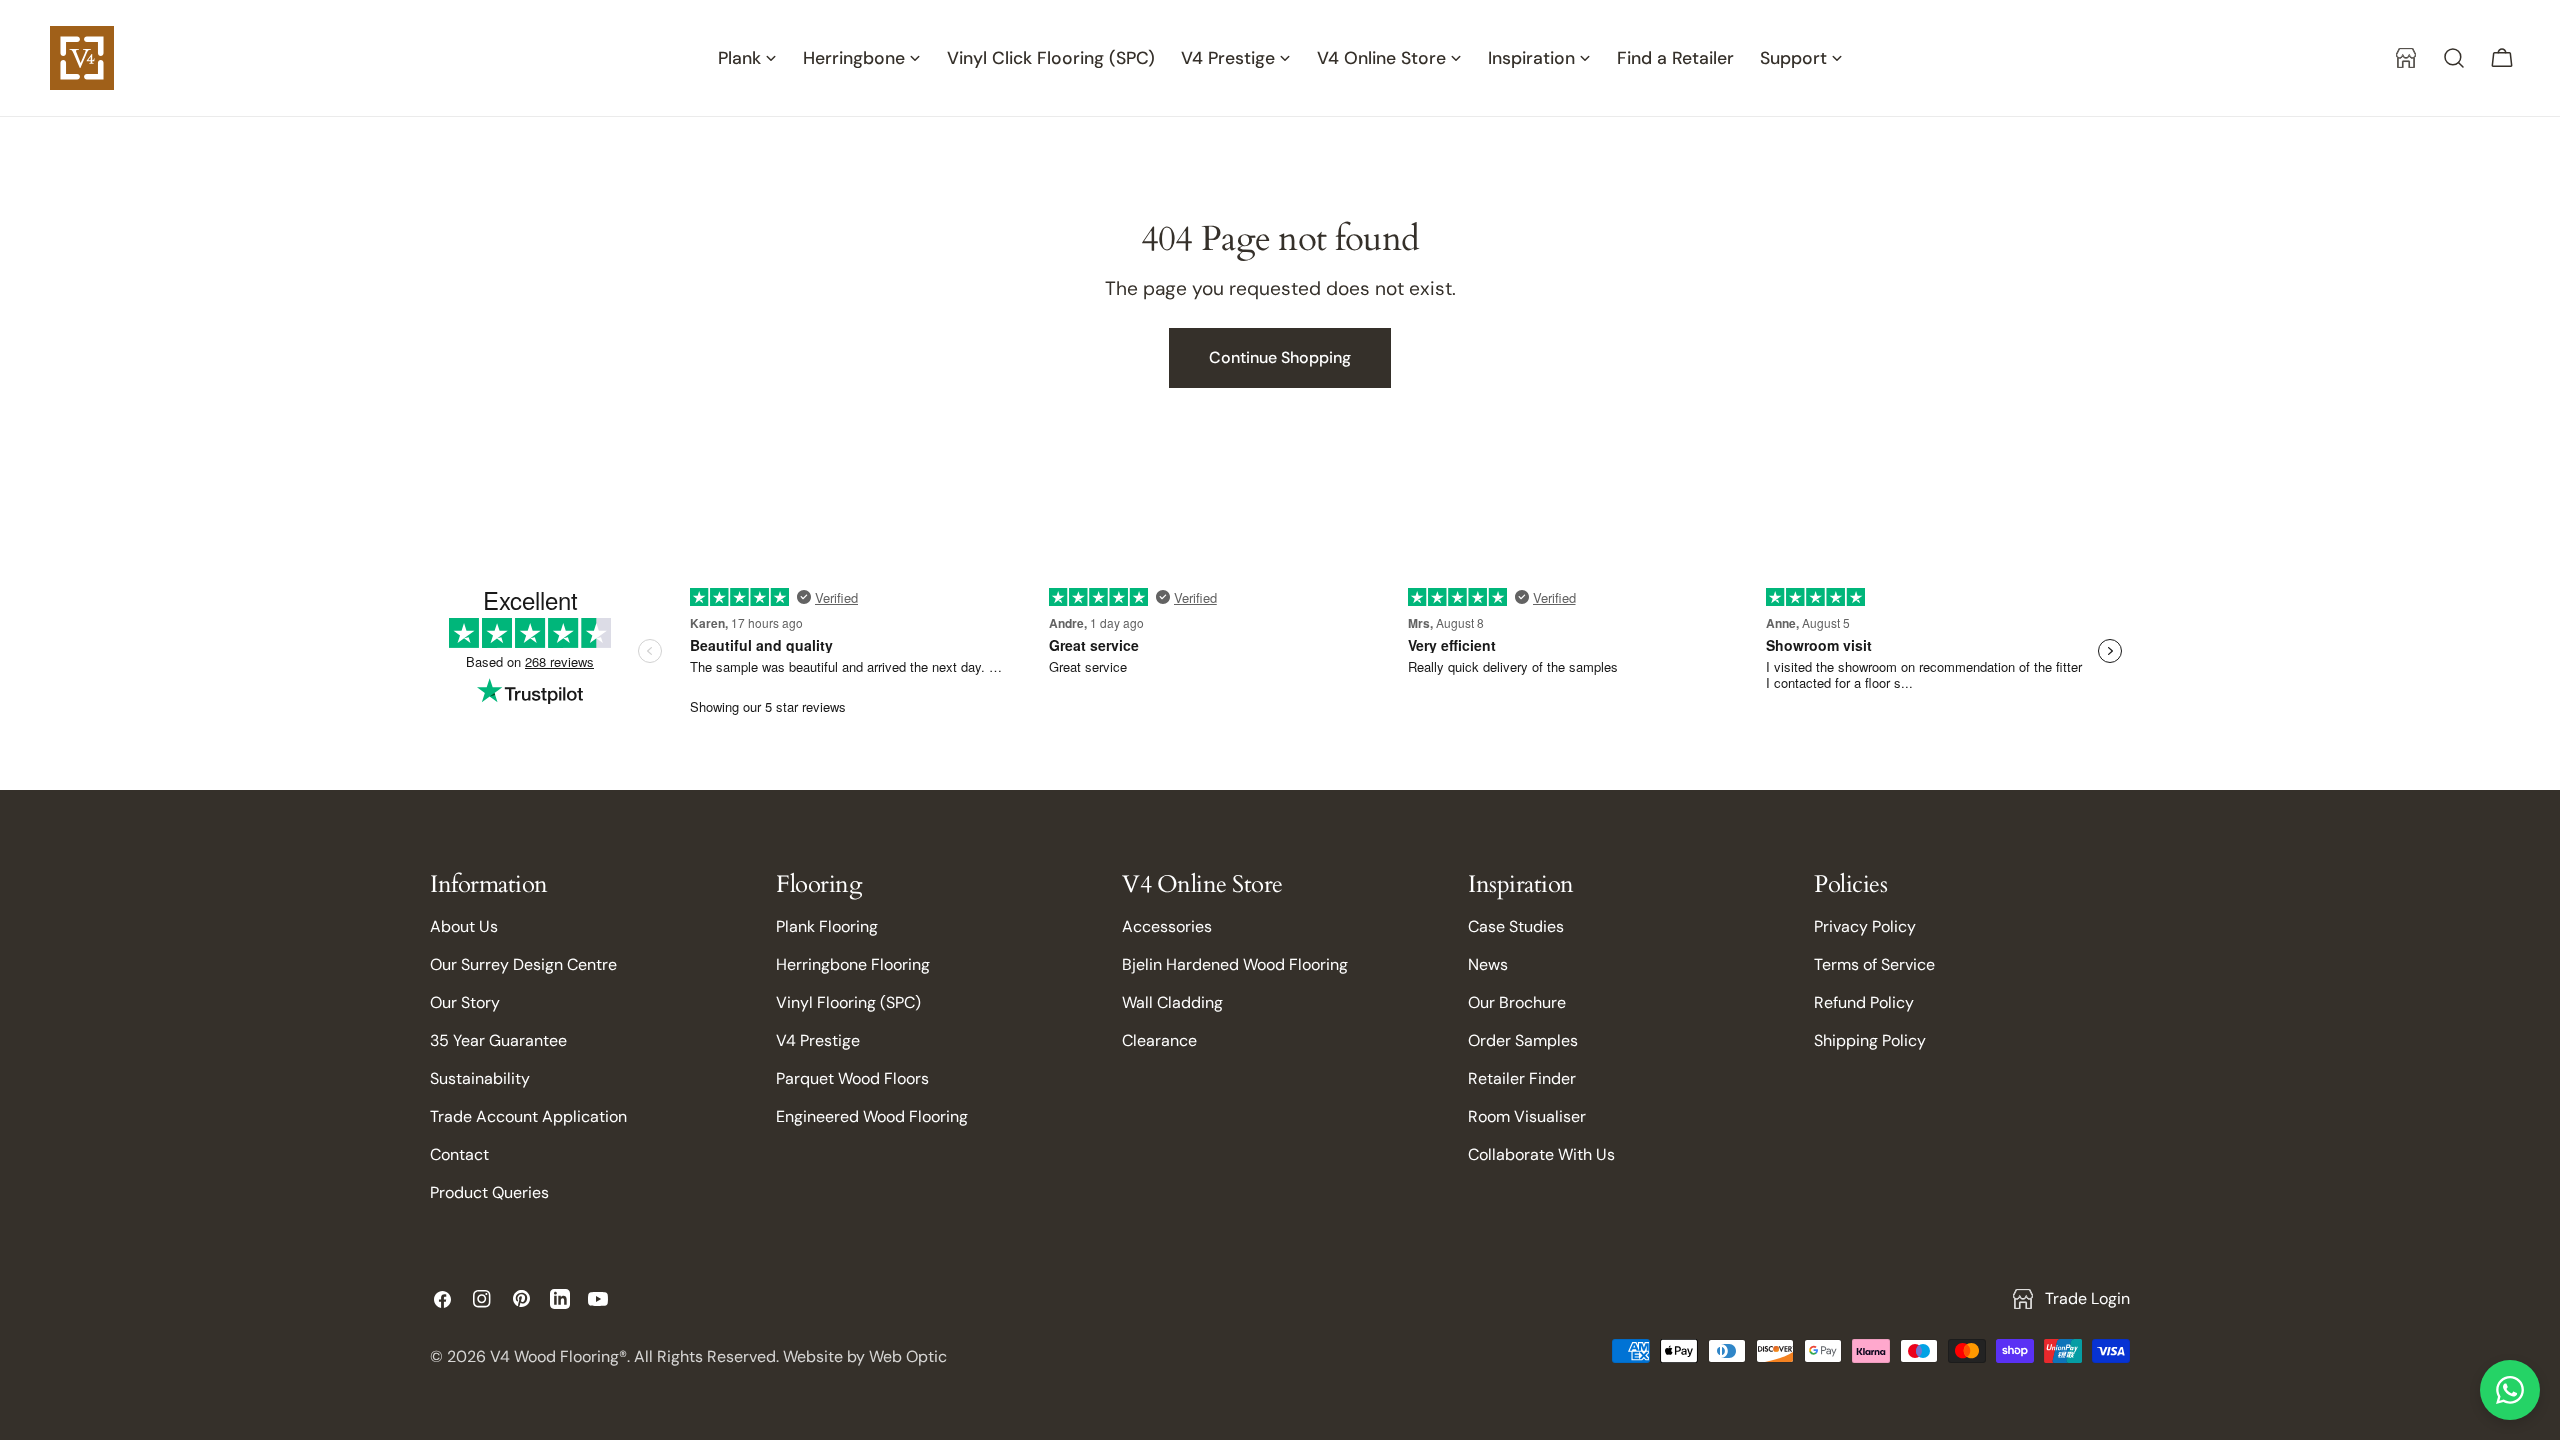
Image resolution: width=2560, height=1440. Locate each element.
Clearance (1159, 1040)
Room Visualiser (1527, 1116)
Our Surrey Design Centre (523, 964)
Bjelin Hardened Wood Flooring (1235, 964)
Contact (459, 1154)
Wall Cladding (1172, 1002)
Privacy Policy (1865, 926)
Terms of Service (1874, 964)
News (1488, 964)
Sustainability (480, 1078)
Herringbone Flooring (853, 964)
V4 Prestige (818, 1040)
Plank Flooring (827, 926)
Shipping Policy (1870, 1040)
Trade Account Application (528, 1116)
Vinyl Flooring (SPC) (848, 1002)
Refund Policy (1864, 1002)
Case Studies (1516, 926)
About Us (464, 926)
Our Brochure (1517, 1002)
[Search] (2454, 58)
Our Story (465, 1002)
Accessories (1167, 926)
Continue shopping (1280, 357)
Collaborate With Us (1541, 1154)
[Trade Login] (2406, 58)
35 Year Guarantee (498, 1040)
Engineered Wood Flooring (872, 1116)
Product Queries (489, 1192)
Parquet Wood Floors (852, 1078)
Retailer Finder (1522, 1078)
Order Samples (1523, 1040)
